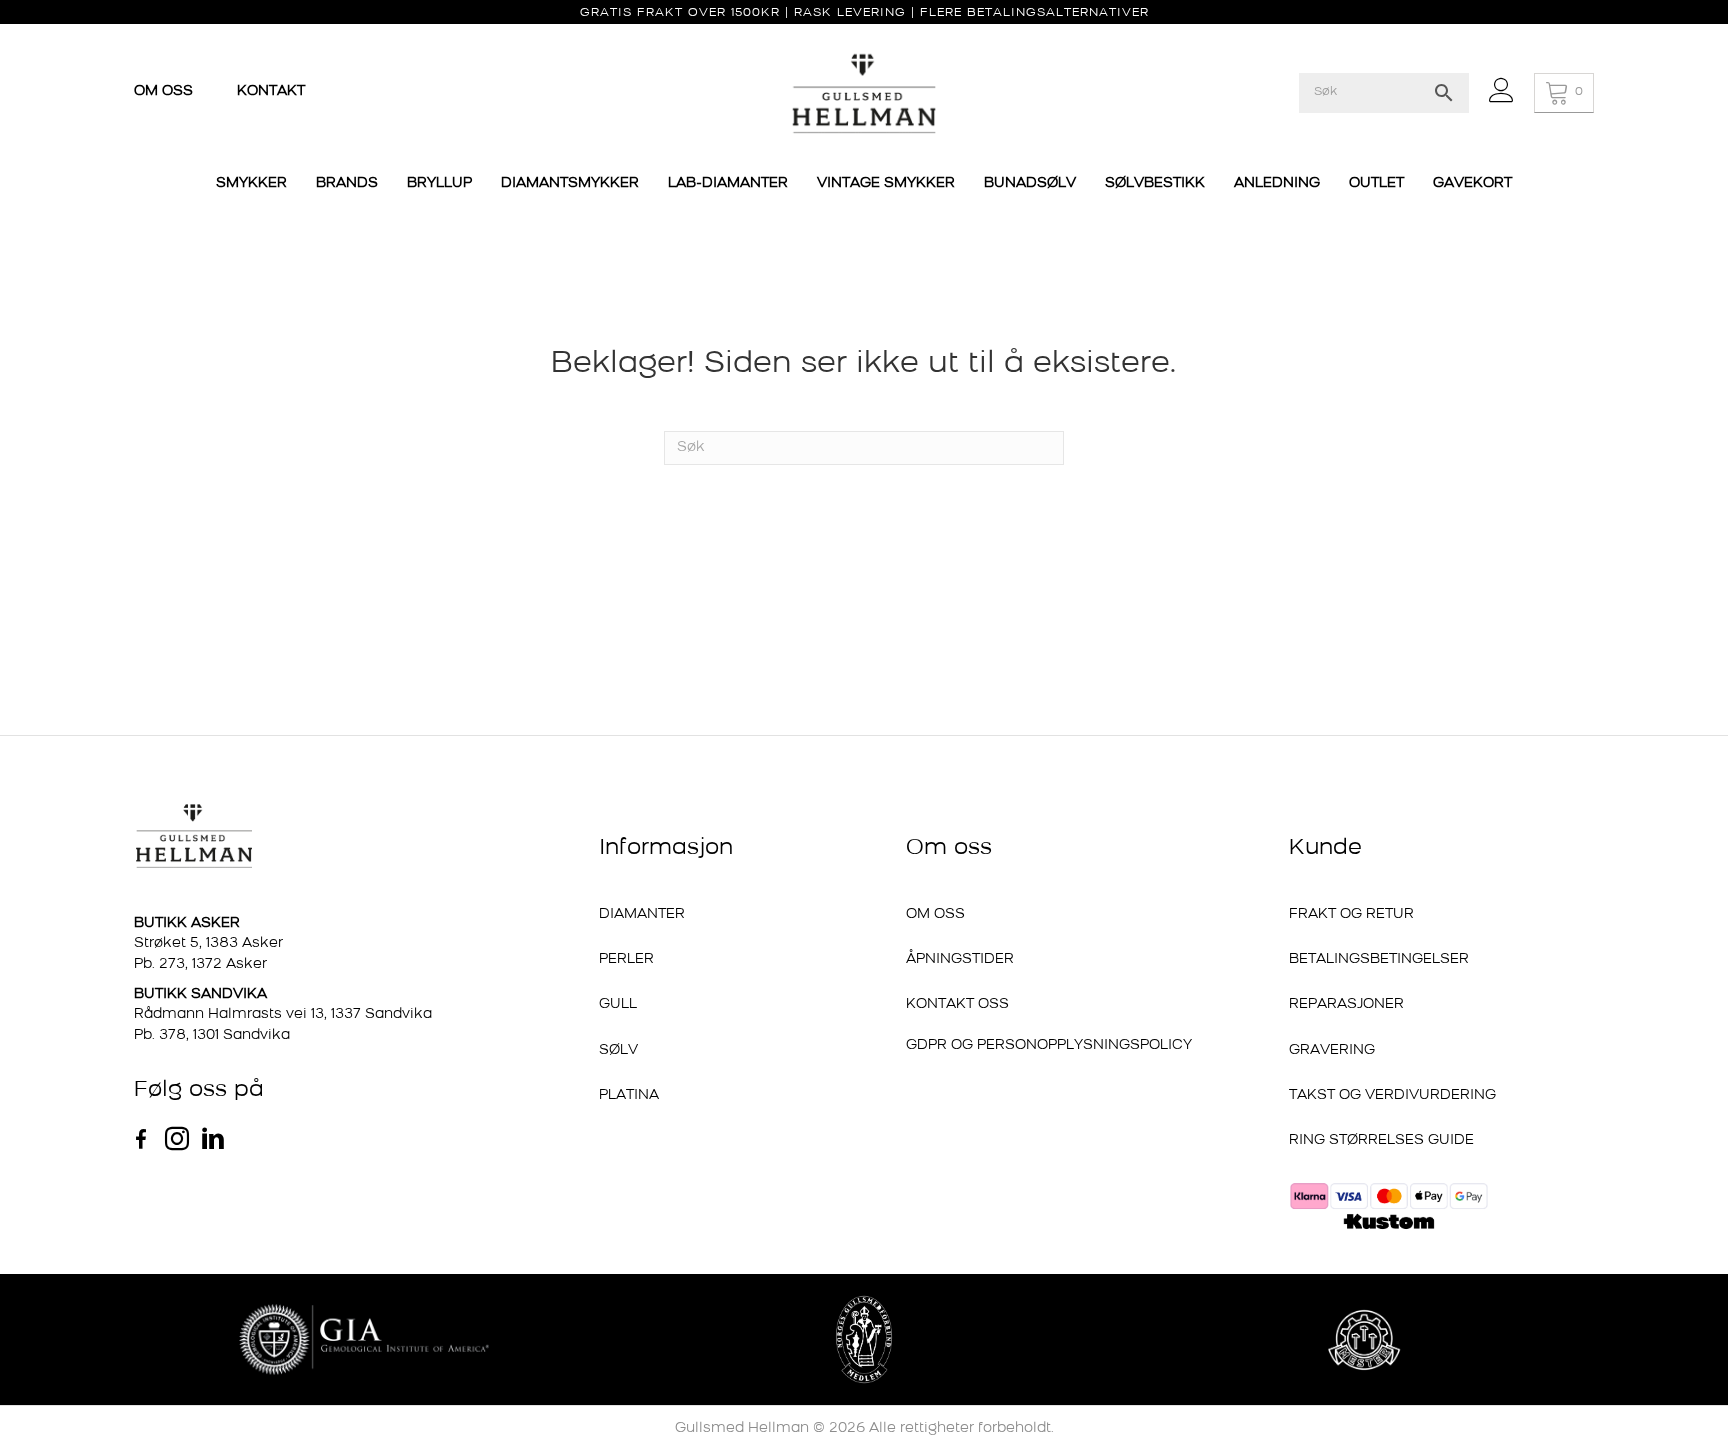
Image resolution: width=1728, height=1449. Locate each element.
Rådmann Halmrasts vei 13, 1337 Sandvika (283, 1014)
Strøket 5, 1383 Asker (208, 943)
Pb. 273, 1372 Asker (200, 964)
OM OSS (165, 91)
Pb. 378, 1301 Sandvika (212, 1035)
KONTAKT (271, 91)
